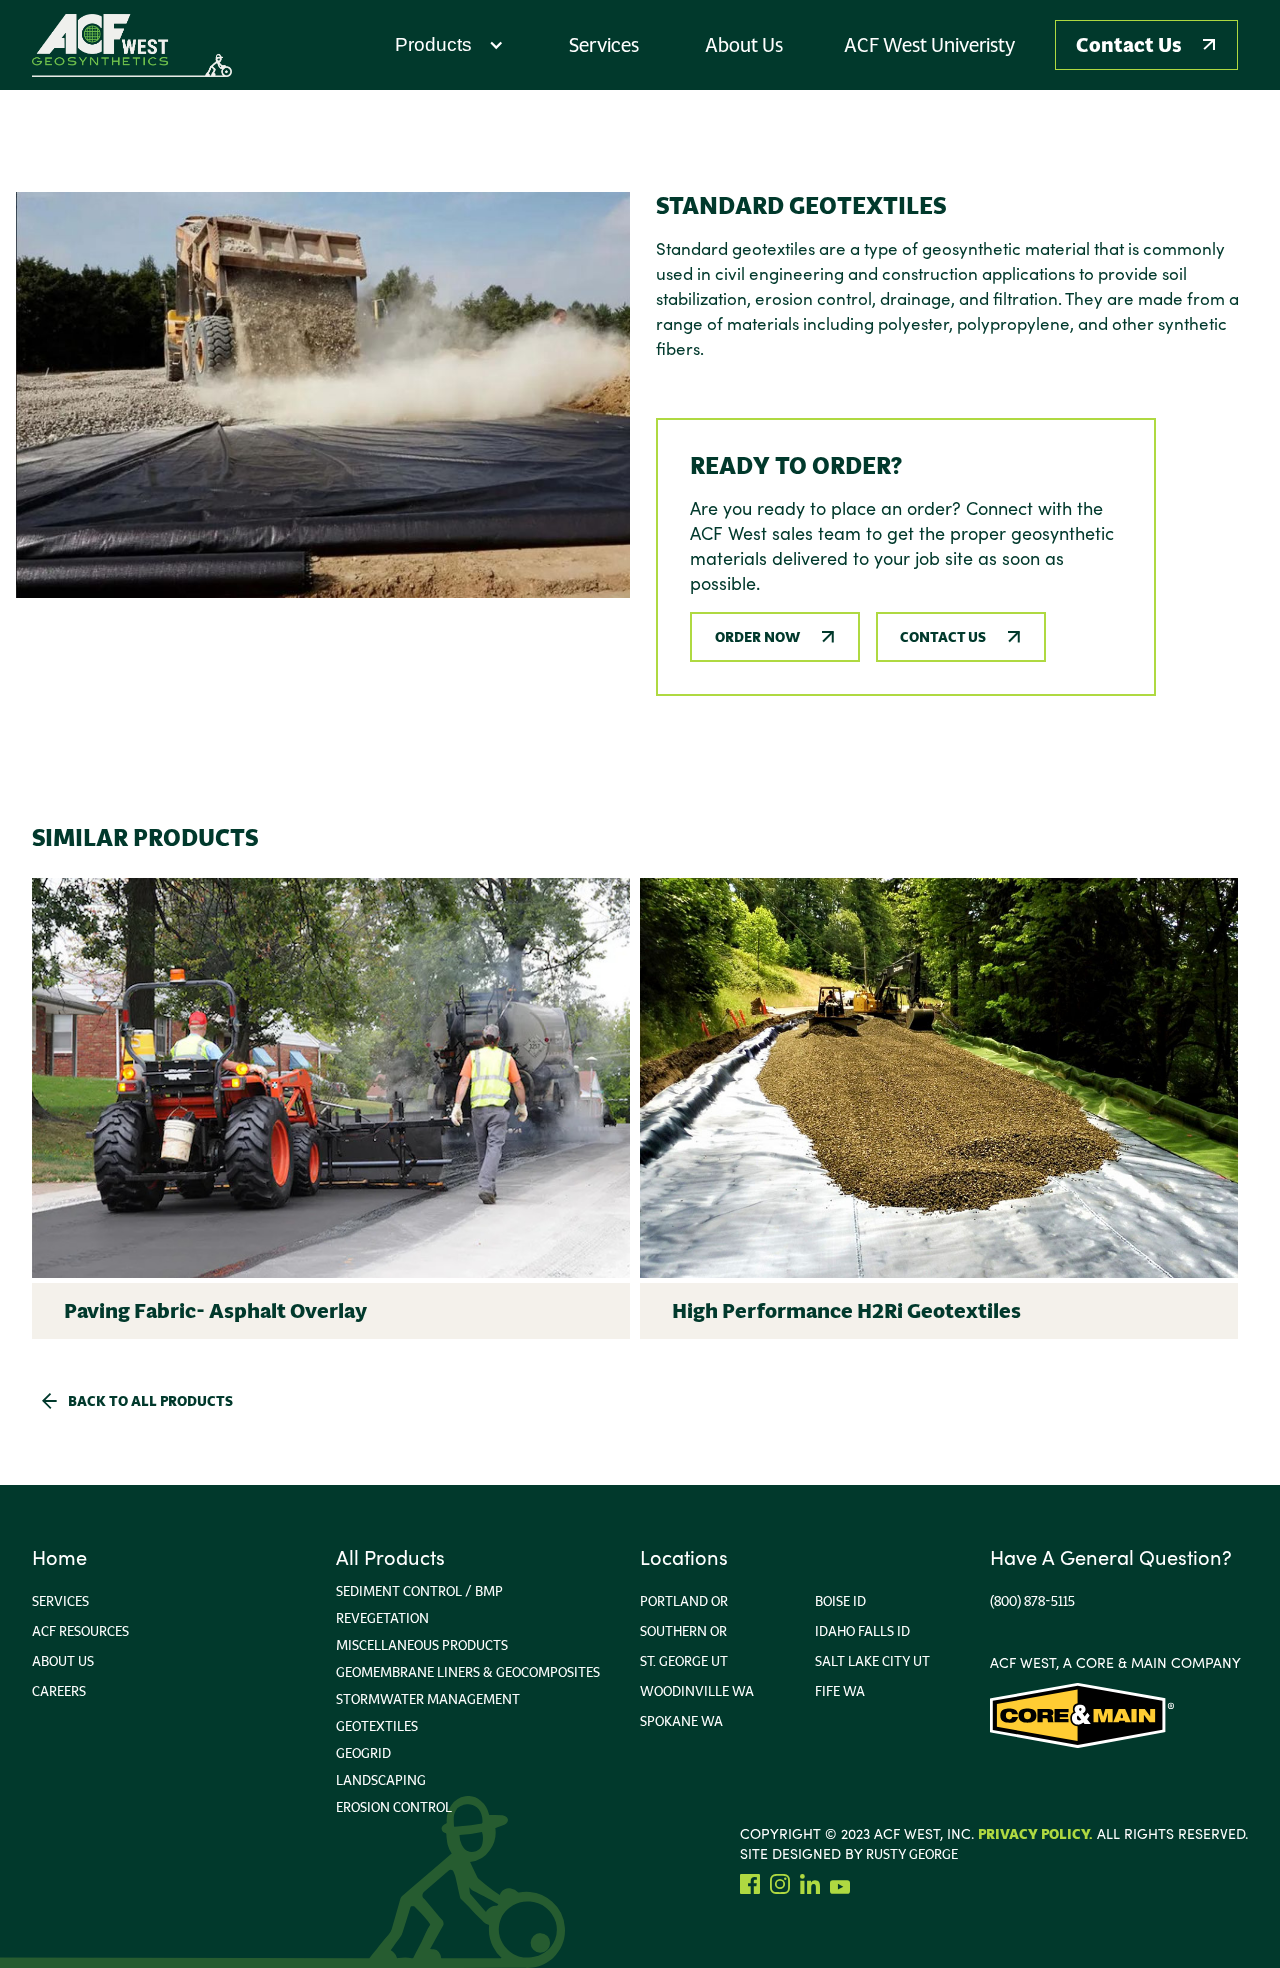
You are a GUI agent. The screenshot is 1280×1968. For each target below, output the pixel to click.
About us (63, 1661)
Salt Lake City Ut (872, 1661)
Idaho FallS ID (862, 1631)
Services (60, 1601)
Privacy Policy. (1035, 1834)
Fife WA (840, 1691)
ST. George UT (684, 1661)
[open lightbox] (323, 395)
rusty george (912, 1854)
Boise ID (840, 1601)
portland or (684, 1601)
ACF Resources (80, 1631)
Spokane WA (681, 1721)
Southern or (683, 1631)
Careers (59, 1691)
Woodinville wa (697, 1691)
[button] (449, 45)
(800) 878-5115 (1032, 1601)
